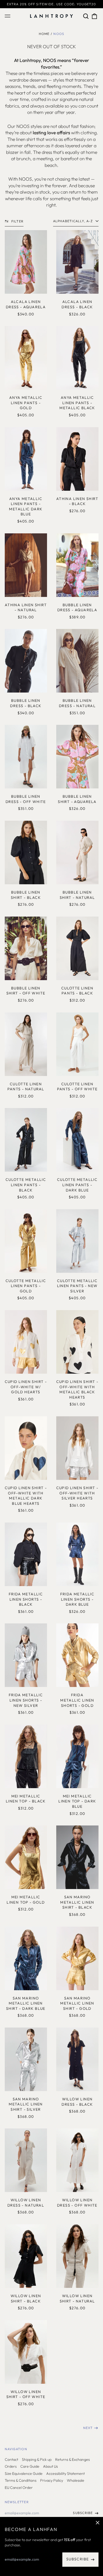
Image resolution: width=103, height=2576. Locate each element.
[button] (86, 16)
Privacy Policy (52, 2480)
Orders (11, 2466)
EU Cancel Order (19, 2488)
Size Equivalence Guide (24, 2474)
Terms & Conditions (21, 2480)
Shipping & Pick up (37, 2459)
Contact (11, 2459)
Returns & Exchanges (72, 2459)
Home (44, 34)
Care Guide (30, 2466)
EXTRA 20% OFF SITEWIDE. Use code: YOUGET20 (51, 4)
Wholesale (76, 2480)
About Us (50, 2466)
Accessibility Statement (65, 2474)
